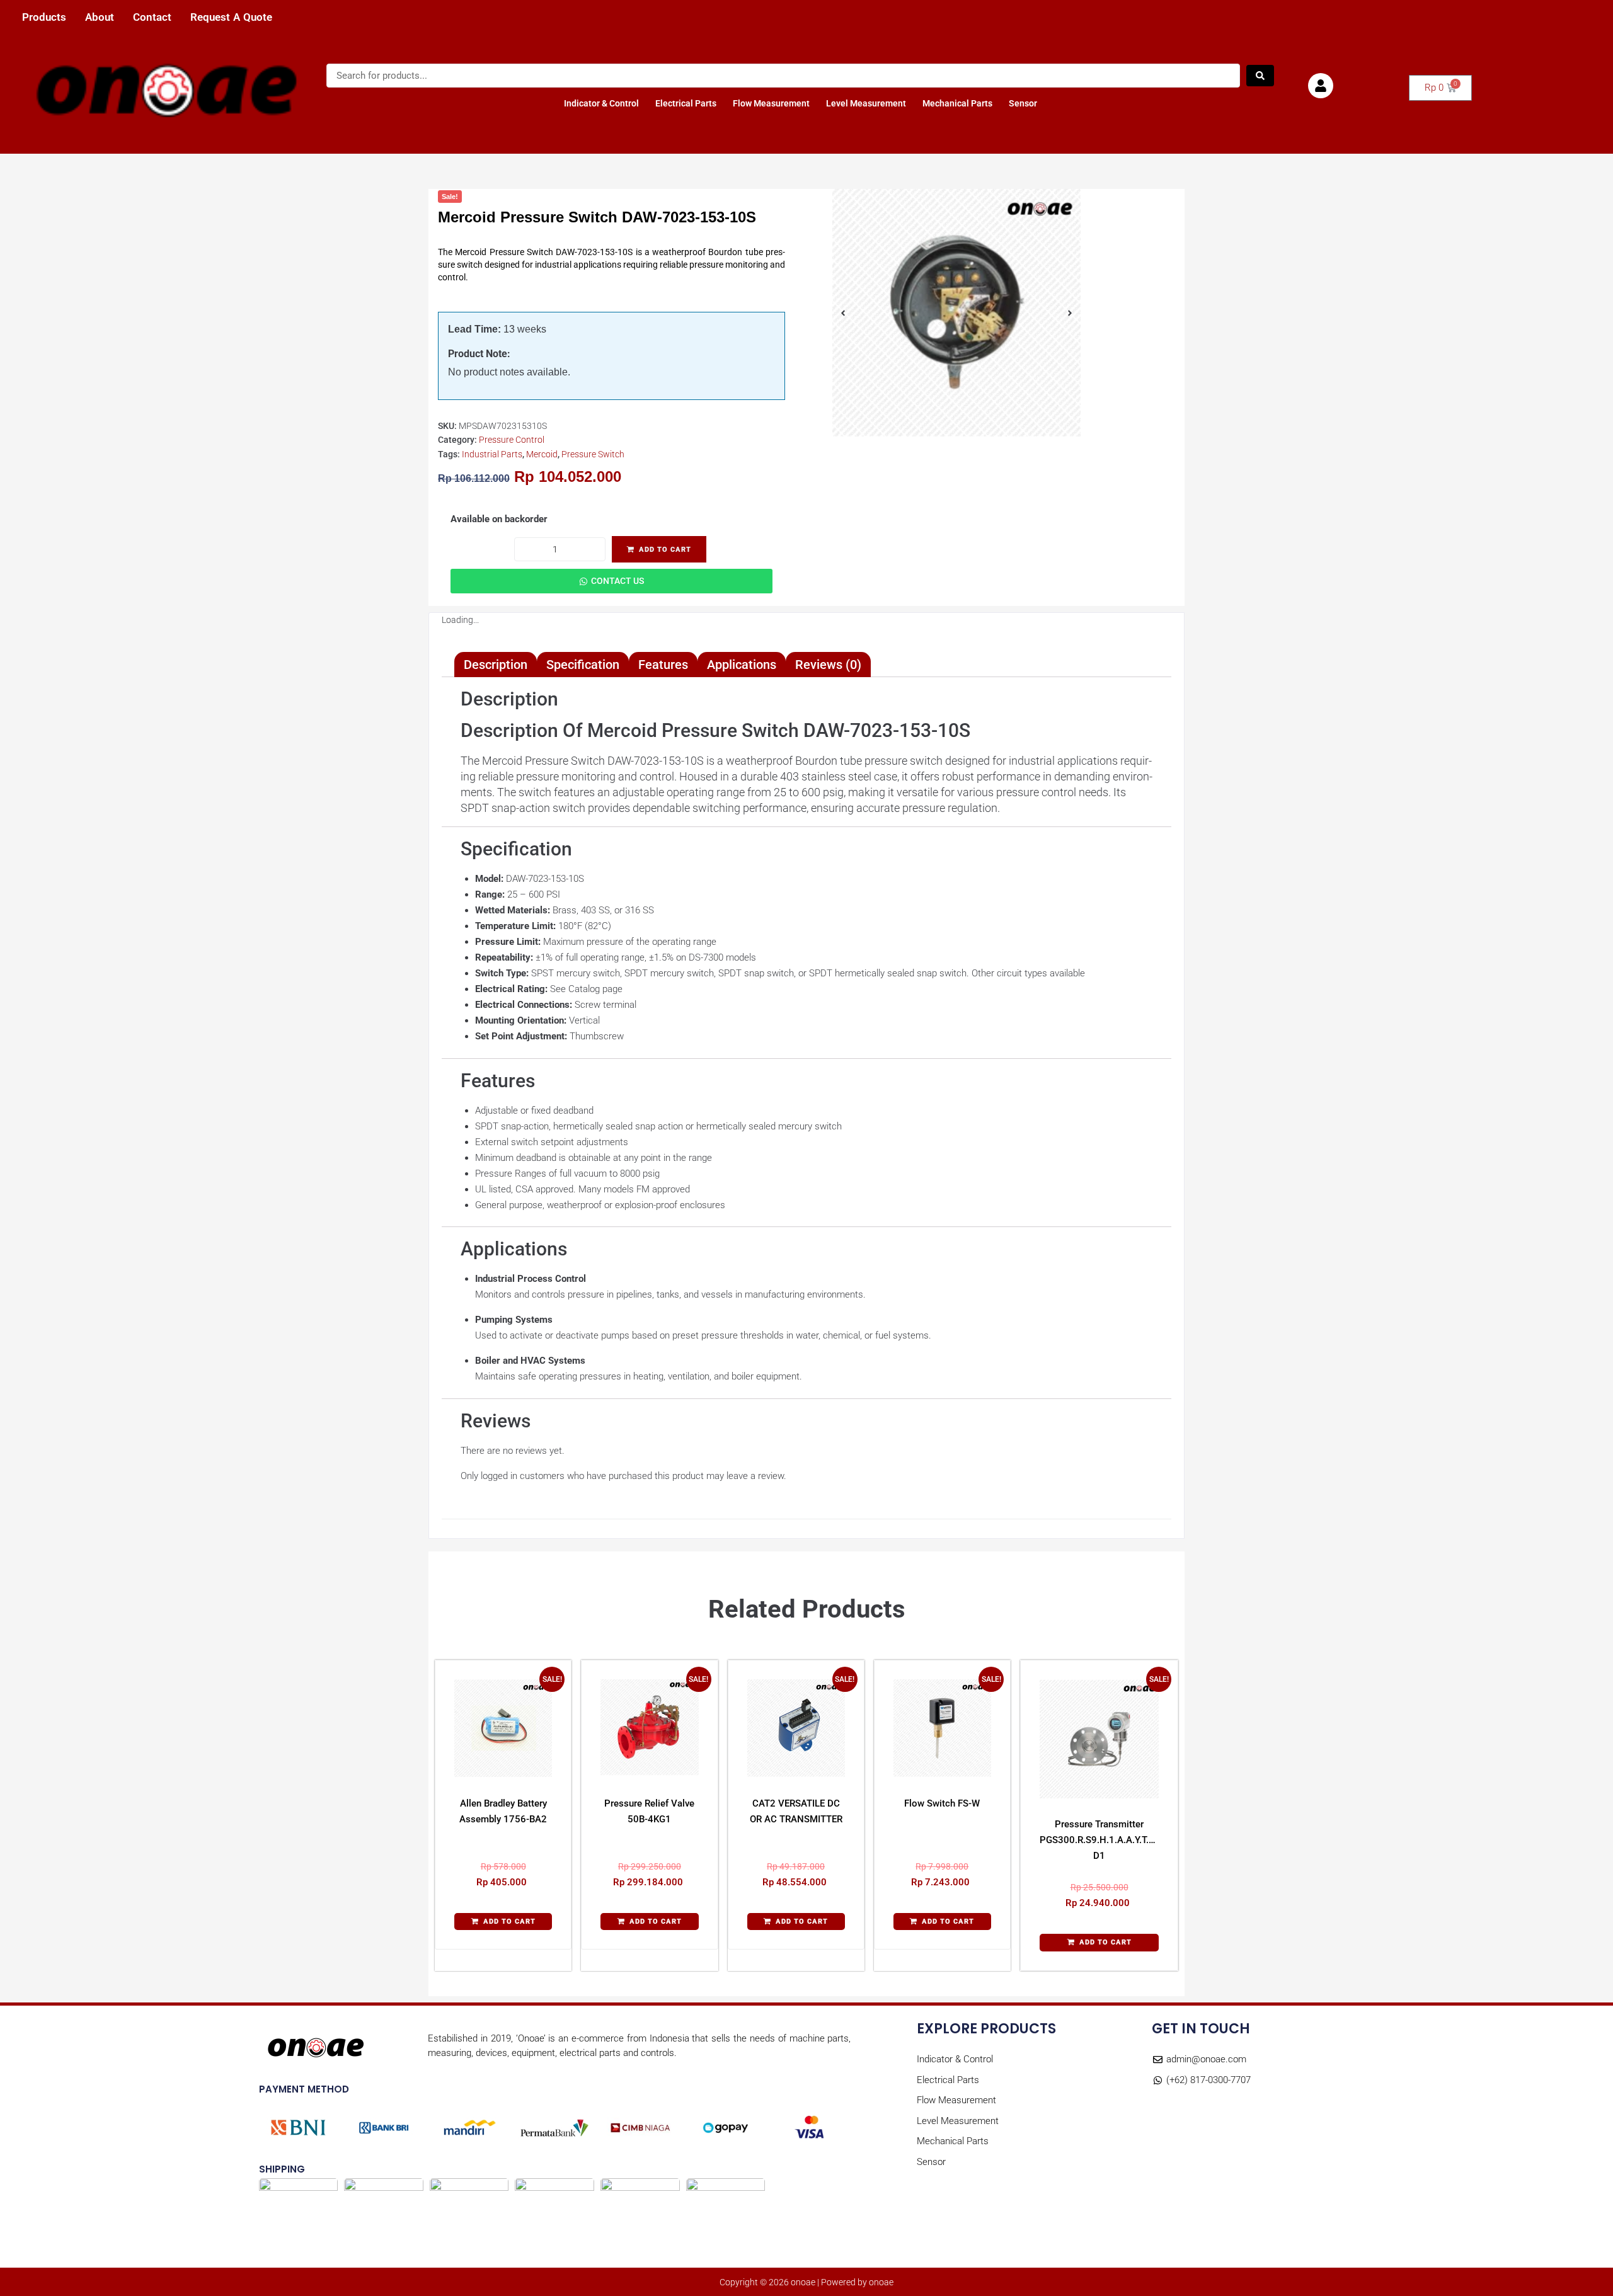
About (100, 17)
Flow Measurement (771, 103)
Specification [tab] (583, 665)
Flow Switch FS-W (942, 1803)
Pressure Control (512, 440)
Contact (152, 17)
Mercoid (542, 454)
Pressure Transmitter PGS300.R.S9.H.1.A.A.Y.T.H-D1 (1099, 1840)
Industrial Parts (492, 454)
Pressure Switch (593, 454)
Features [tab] (663, 665)
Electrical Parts (686, 103)
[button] (503, 1922)
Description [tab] (496, 665)
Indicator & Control (601, 103)
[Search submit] (1260, 76)
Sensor (1023, 103)
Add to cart (665, 550)
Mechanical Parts (957, 103)
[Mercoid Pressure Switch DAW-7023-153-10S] (956, 313)
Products (44, 17)
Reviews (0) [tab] (828, 665)
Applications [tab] (742, 665)
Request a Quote (231, 17)
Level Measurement (866, 103)
